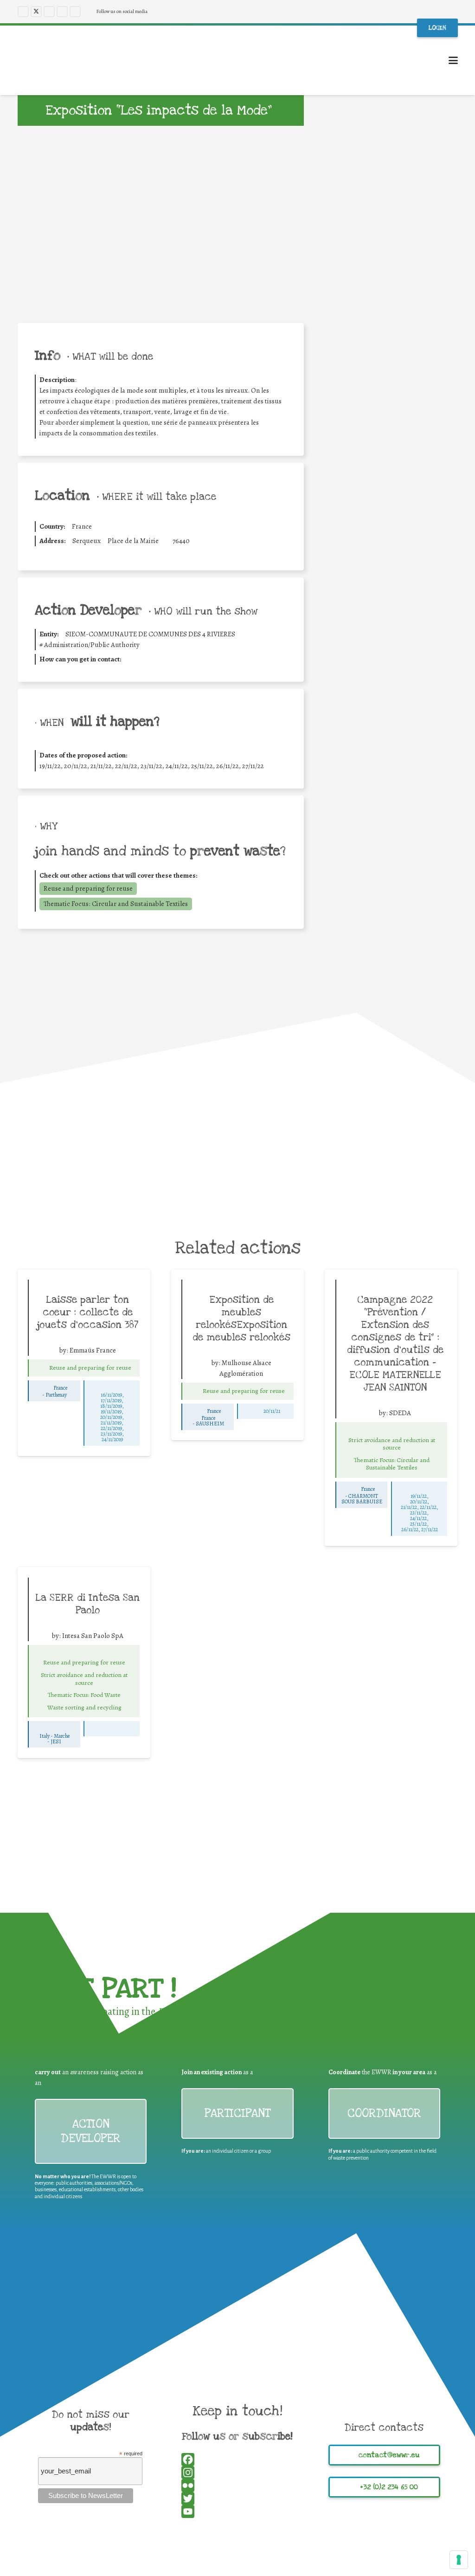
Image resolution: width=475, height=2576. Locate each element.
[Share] (391, 597)
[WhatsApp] (391, 571)
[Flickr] (75, 12)
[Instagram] (49, 12)
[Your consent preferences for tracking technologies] (459, 2560)
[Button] (39, 1368)
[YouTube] (62, 12)
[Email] (391, 584)
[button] (453, 60)
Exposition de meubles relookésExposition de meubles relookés (241, 1318)
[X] (36, 12)
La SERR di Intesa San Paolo (88, 1604)
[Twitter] (391, 558)
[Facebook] (23, 12)
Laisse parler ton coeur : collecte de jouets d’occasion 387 (88, 1312)
